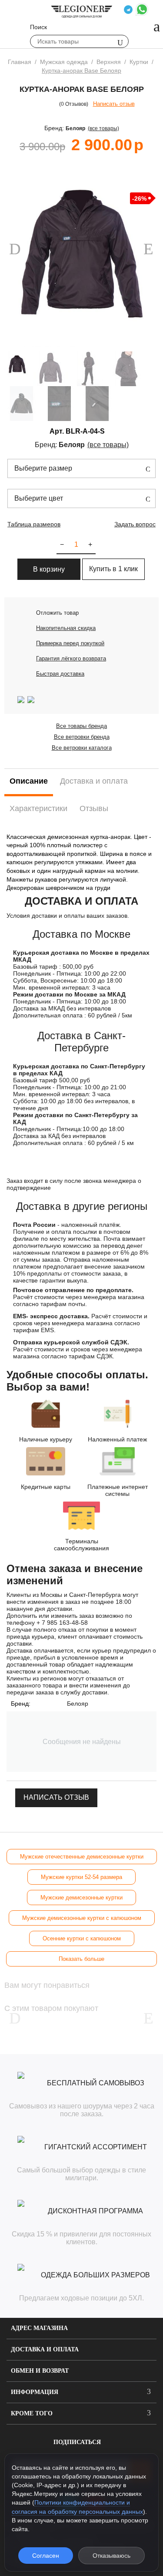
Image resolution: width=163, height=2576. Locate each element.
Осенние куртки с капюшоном (82, 1938)
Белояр (75, 128)
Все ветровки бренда (82, 737)
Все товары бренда (81, 726)
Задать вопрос (135, 524)
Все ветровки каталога (82, 748)
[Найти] (120, 42)
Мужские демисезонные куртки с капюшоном (82, 1918)
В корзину (49, 569)
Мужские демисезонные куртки (81, 1897)
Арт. (57, 431)
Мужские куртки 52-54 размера (81, 1877)
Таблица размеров (34, 524)
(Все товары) (103, 128)
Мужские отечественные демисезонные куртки (82, 1857)
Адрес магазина (39, 2328)
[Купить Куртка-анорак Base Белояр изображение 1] (81, 254)
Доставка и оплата (45, 2349)
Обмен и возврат (40, 2371)
